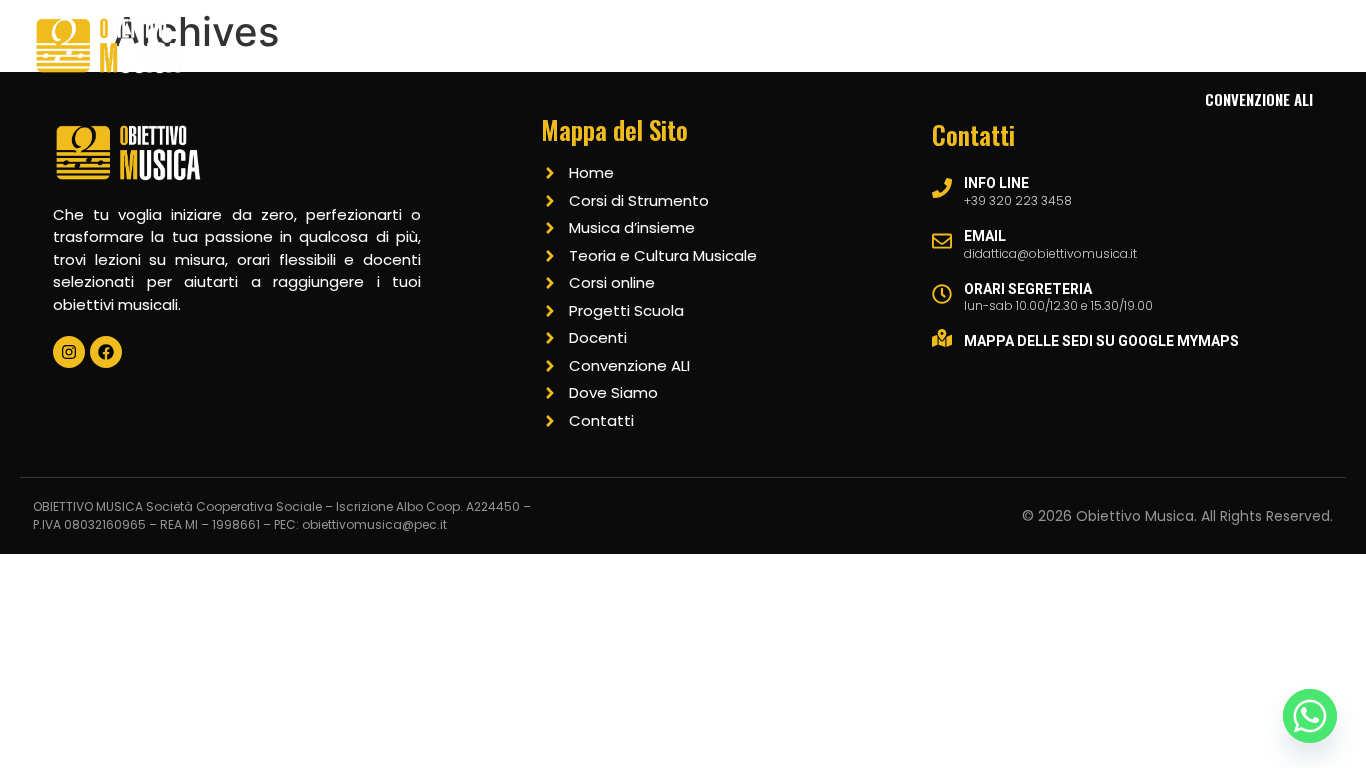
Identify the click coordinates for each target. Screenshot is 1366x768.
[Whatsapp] (1310, 716)
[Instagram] (69, 352)
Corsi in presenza (547, 43)
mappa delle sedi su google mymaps (1101, 341)
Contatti (1198, 43)
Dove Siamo (838, 43)
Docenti (1101, 43)
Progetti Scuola (975, 43)
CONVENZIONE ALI (1259, 99)
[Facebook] (106, 352)
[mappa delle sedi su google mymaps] (942, 338)
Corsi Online (717, 43)
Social (1290, 43)
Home (428, 43)
